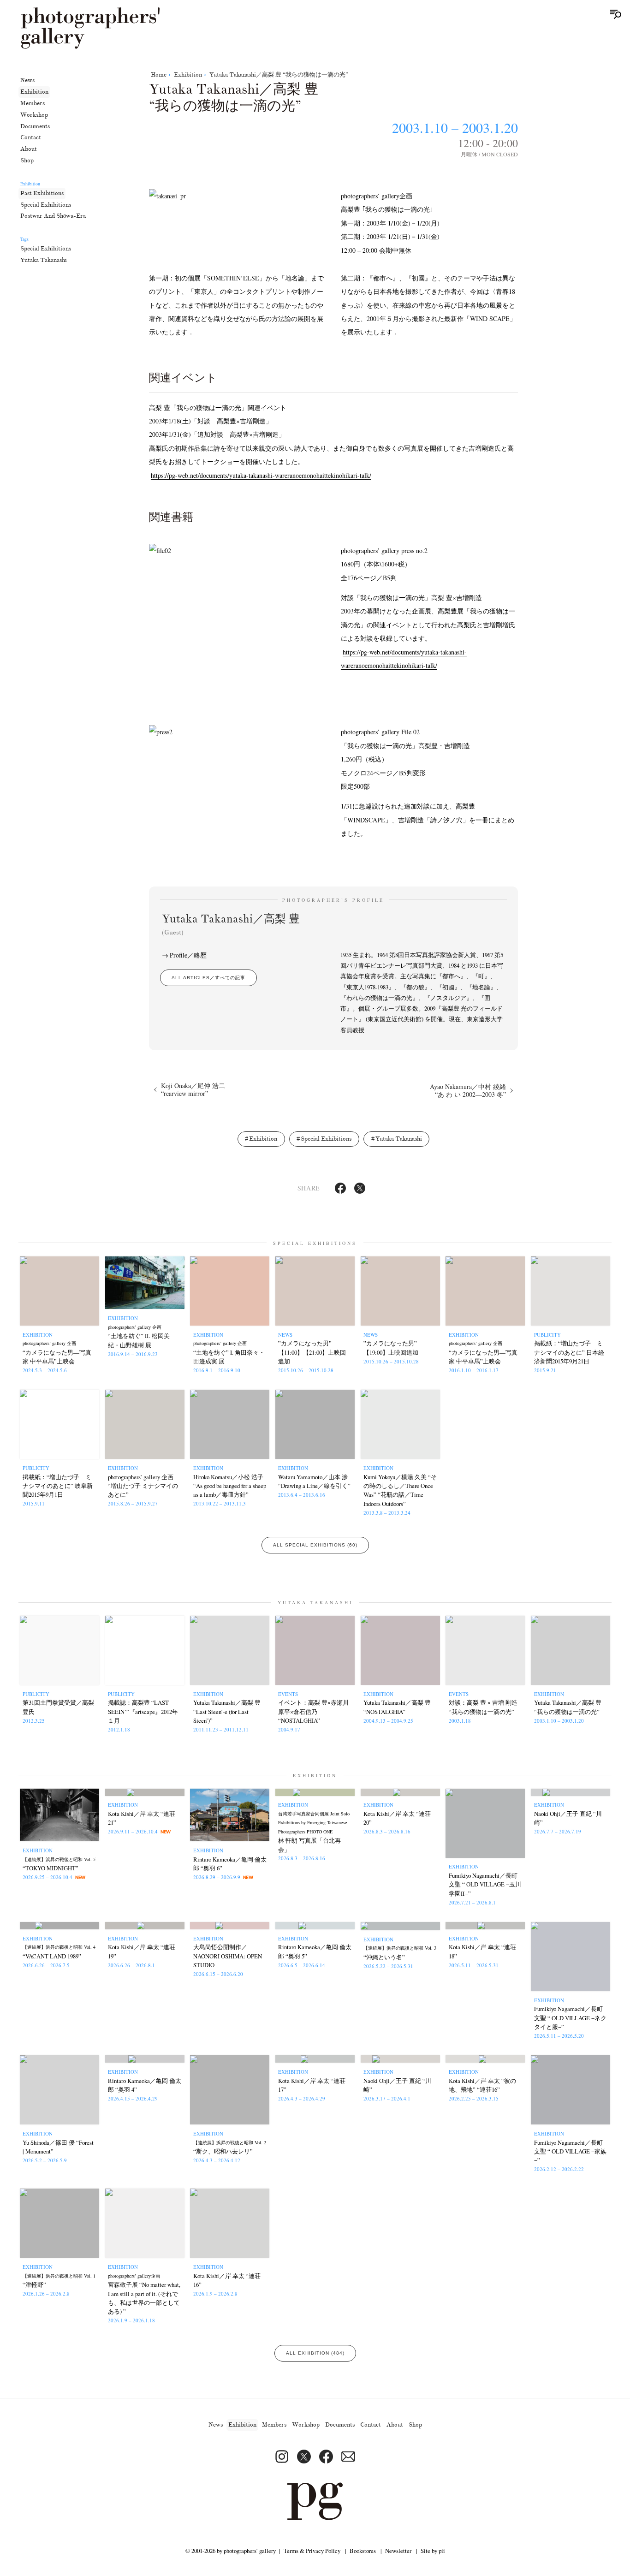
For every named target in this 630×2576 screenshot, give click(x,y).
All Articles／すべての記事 (208, 978)
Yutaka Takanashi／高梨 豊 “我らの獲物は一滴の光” (279, 75)
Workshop (34, 114)
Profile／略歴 (188, 955)
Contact (31, 137)
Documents (35, 126)
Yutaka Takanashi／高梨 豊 (231, 924)
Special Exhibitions (46, 204)
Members (33, 103)
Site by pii (433, 2551)
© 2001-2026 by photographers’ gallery (231, 2551)
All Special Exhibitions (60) (315, 1545)
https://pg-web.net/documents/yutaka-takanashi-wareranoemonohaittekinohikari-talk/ (261, 475)
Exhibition (34, 92)
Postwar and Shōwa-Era (53, 216)
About (29, 149)
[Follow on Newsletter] (348, 2457)
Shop (27, 161)
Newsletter (398, 2551)
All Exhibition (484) (315, 2353)
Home (159, 75)
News (27, 80)
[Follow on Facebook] (326, 2457)
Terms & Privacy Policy (312, 2551)
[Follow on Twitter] (304, 2457)
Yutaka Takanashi (44, 260)
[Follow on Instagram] (282, 2457)
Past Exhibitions (42, 193)
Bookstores (363, 2551)
